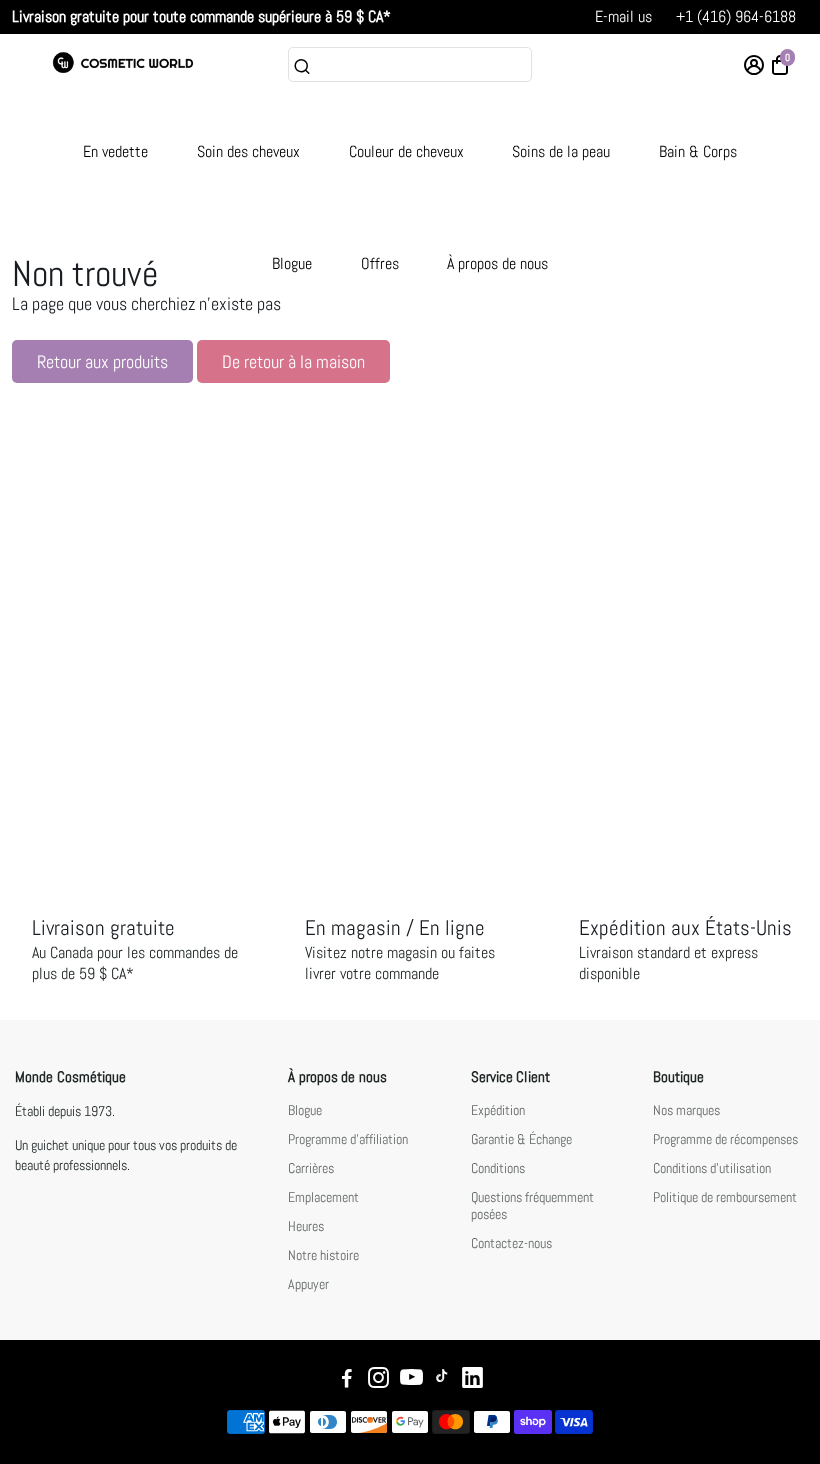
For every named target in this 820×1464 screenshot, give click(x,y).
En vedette (115, 151)
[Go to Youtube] (411, 1380)
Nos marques (686, 1110)
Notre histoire (323, 1255)
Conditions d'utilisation (712, 1168)
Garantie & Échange (521, 1139)
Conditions (498, 1168)
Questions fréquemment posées (532, 1206)
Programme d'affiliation (348, 1139)
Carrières (311, 1168)
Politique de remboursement (725, 1197)
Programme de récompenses (725, 1139)
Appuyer (308, 1284)
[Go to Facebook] (347, 1380)
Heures (306, 1226)
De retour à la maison (293, 361)
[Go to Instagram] (378, 1380)
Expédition (498, 1110)
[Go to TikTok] (442, 1380)
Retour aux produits (102, 361)
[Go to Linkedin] (472, 1380)
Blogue (292, 263)
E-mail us (623, 16)
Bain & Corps (698, 151)
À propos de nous (497, 263)
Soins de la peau (561, 151)
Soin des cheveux (248, 151)
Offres (380, 263)
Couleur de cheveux (406, 151)
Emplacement (323, 1197)
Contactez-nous (511, 1243)
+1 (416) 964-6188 (736, 16)
